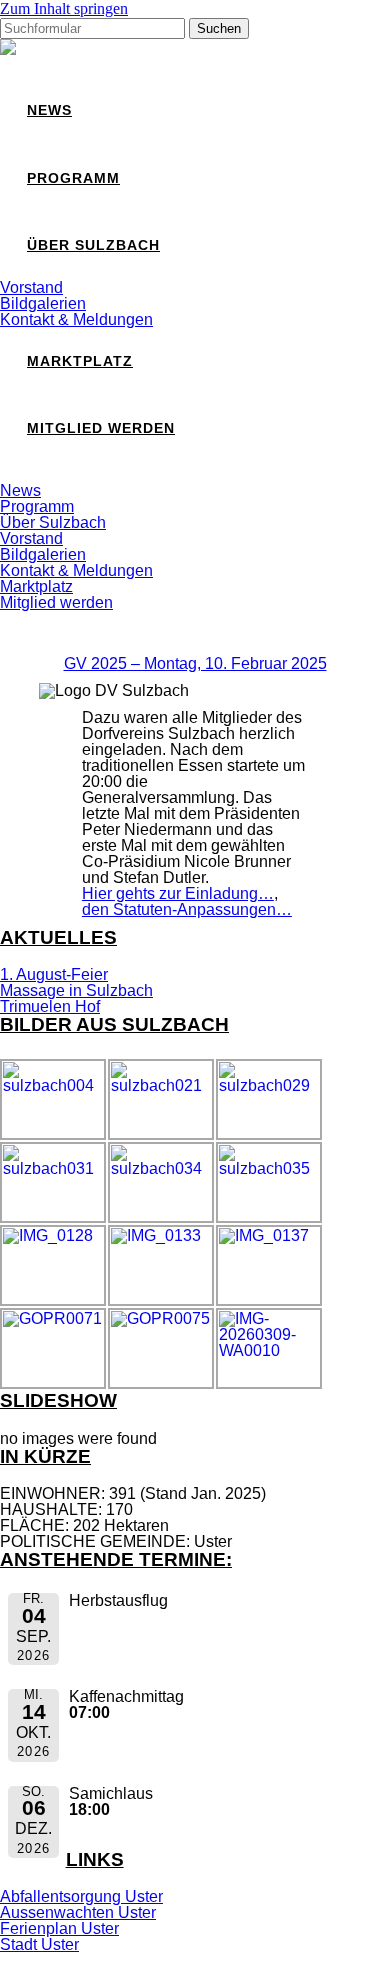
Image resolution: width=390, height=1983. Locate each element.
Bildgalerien (43, 303)
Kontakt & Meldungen (76, 319)
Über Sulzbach (93, 245)
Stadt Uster (39, 1944)
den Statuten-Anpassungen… (187, 909)
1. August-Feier (54, 974)
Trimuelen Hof (50, 1006)
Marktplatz (80, 361)
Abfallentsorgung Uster (81, 1896)
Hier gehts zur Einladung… (178, 893)
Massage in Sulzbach (76, 990)
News (49, 110)
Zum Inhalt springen (64, 8)
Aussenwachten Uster (78, 1912)
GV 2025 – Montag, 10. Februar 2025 (195, 663)
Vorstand (31, 287)
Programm (73, 178)
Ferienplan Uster (59, 1928)
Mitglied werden (101, 428)
